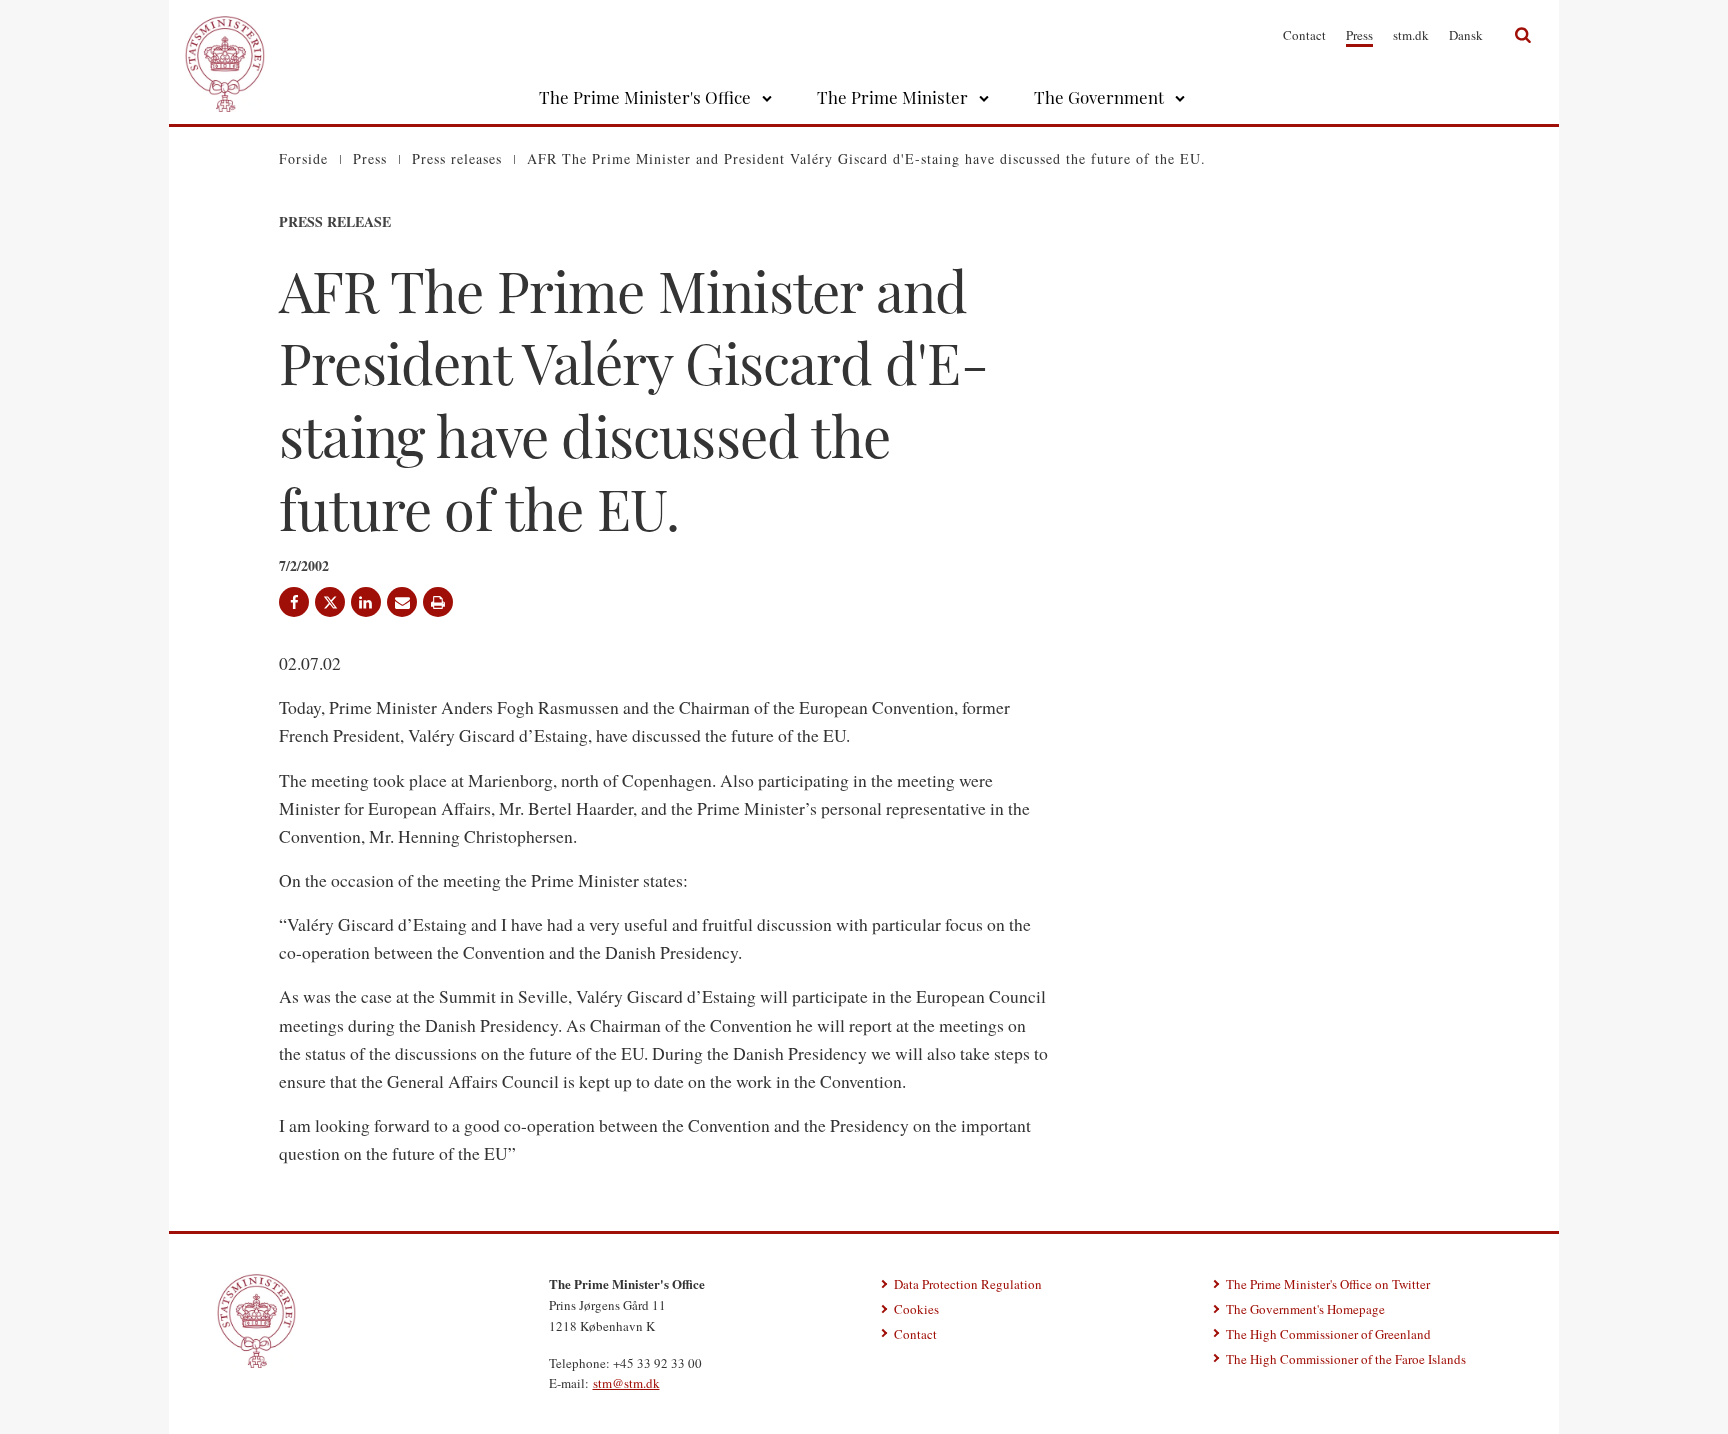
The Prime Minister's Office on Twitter (1328, 1284)
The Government (1099, 97)
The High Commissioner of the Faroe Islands (1346, 1359)
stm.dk (1411, 35)
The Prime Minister (892, 97)
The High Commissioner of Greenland (1328, 1334)
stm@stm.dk (626, 1383)
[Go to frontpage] (225, 35)
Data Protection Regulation (968, 1284)
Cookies (916, 1309)
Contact (1304, 35)
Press (1359, 35)
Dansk (1466, 35)
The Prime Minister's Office (645, 97)
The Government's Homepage (1305, 1309)
